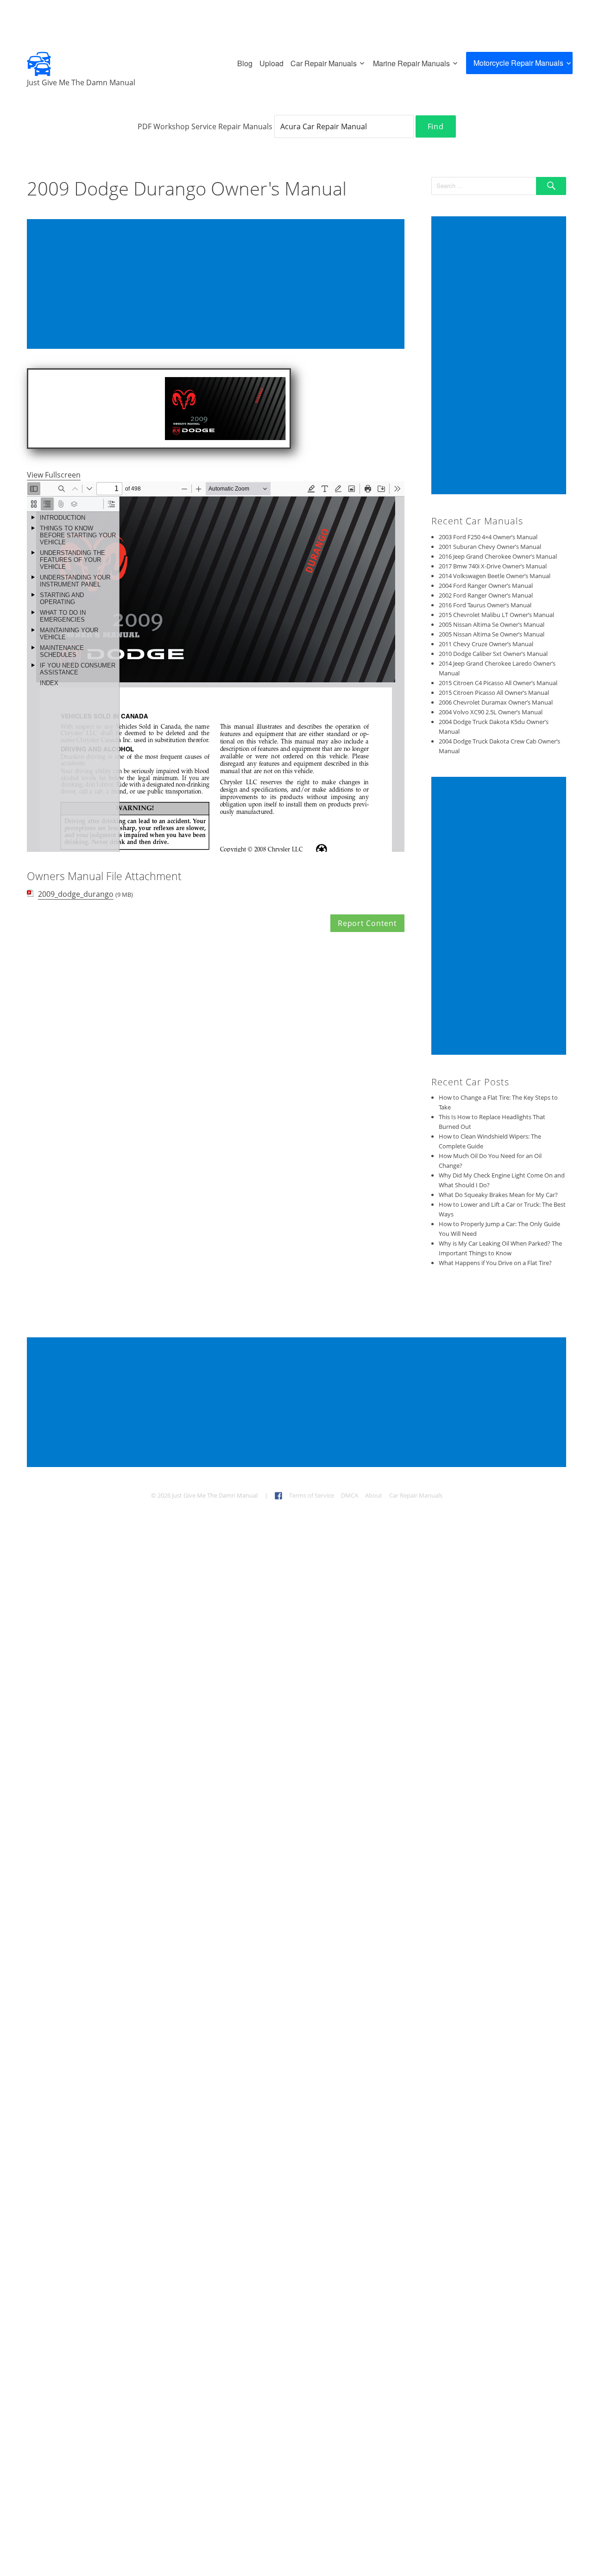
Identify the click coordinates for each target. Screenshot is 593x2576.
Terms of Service (312, 1495)
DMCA (350, 1495)
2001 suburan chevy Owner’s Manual (490, 547)
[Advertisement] (218, 285)
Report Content (367, 923)
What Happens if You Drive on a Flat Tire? (495, 1263)
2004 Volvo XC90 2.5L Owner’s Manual (491, 712)
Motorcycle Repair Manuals (518, 63)
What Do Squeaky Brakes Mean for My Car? (498, 1195)
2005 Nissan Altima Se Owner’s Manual (492, 624)
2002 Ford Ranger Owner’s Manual (486, 595)
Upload (271, 63)
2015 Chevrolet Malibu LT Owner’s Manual (496, 615)
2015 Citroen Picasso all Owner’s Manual (494, 693)
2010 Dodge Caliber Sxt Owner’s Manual (493, 654)
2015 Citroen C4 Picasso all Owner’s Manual (498, 683)
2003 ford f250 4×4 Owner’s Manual (488, 537)
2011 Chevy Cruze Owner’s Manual (486, 644)
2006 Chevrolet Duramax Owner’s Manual (496, 702)
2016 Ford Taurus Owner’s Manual (485, 605)
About (374, 1495)
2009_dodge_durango (76, 894)
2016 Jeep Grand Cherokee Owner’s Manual (498, 556)
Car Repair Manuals (324, 63)
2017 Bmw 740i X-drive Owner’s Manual (493, 566)
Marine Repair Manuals (411, 63)
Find (436, 126)
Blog (245, 63)
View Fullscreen (54, 475)
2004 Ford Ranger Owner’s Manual (486, 586)
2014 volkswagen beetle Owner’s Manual (495, 576)
